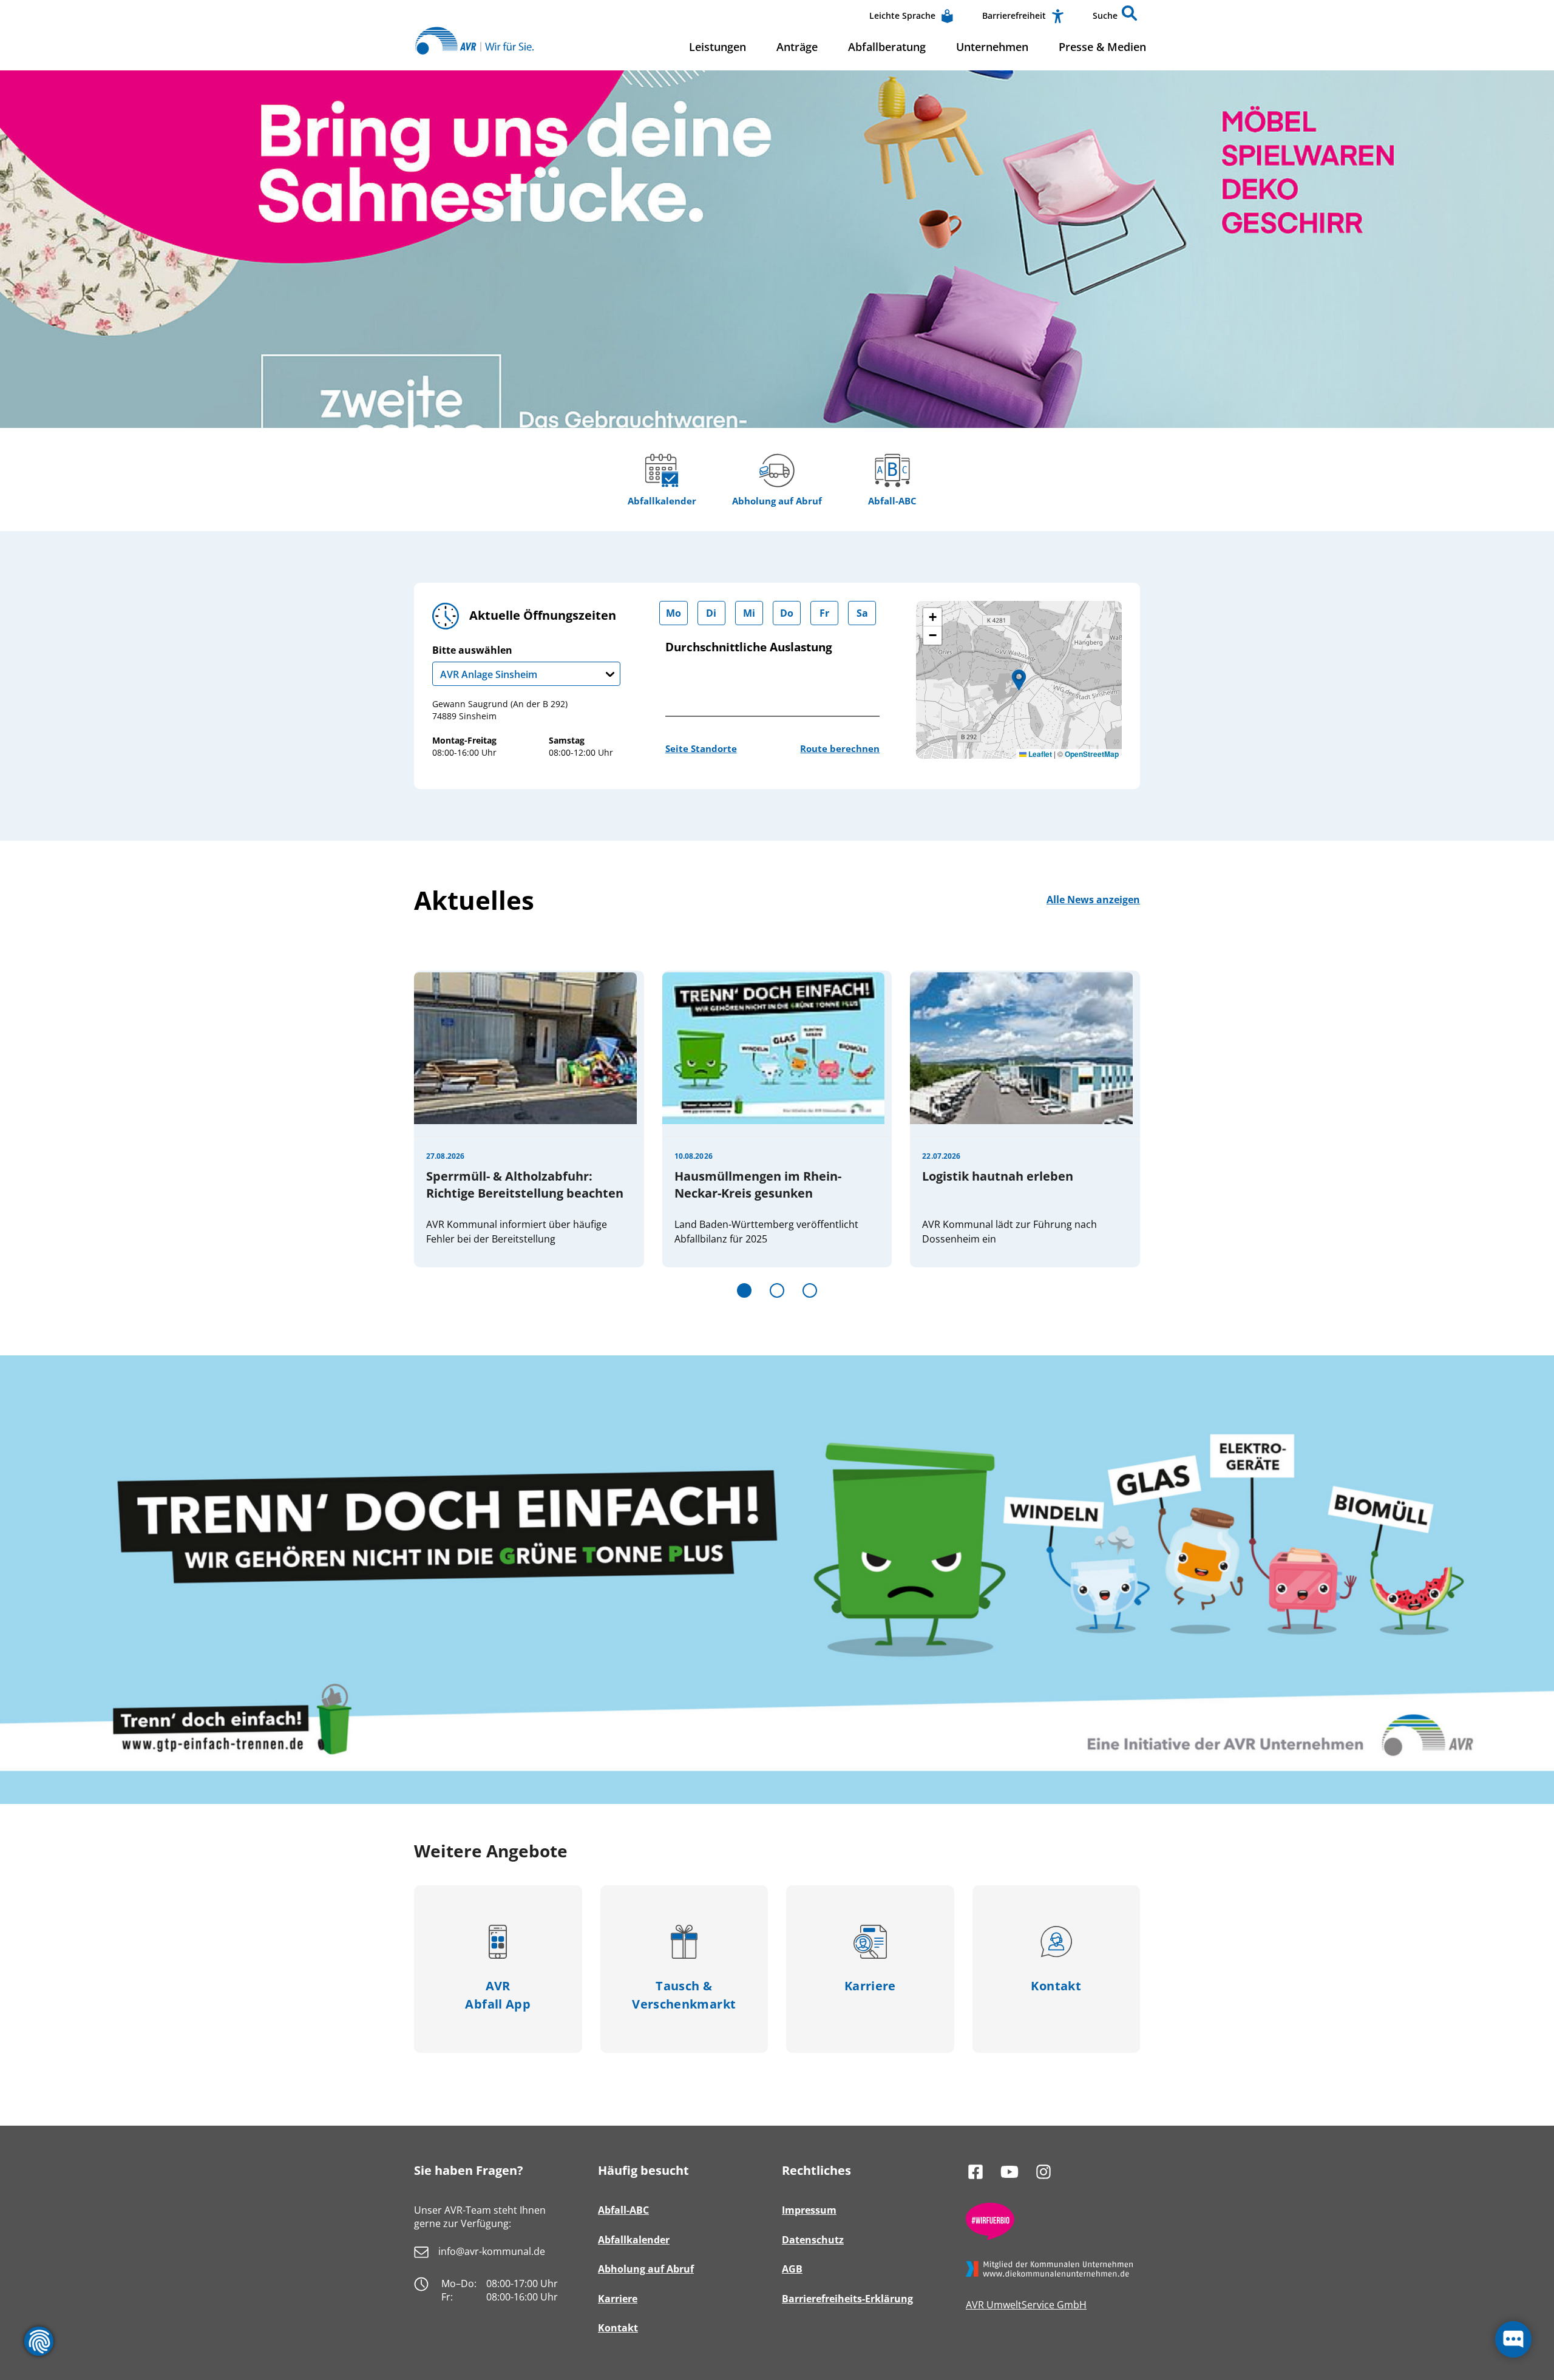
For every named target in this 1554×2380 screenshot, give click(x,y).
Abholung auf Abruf (777, 501)
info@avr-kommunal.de (492, 2251)
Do (787, 613)
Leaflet (1039, 754)
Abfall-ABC (892, 501)
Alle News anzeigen (1093, 900)
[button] (1129, 16)
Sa (862, 613)
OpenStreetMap (1092, 754)
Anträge (797, 47)
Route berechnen (840, 748)
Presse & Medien (1102, 47)
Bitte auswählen (485, 663)
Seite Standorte (701, 748)
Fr (824, 613)
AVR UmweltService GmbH (1026, 2305)
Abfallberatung (887, 47)
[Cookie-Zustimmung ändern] (39, 2341)
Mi (749, 613)
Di (711, 613)
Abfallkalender (662, 501)
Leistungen (718, 47)
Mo (674, 613)
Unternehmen (992, 47)
